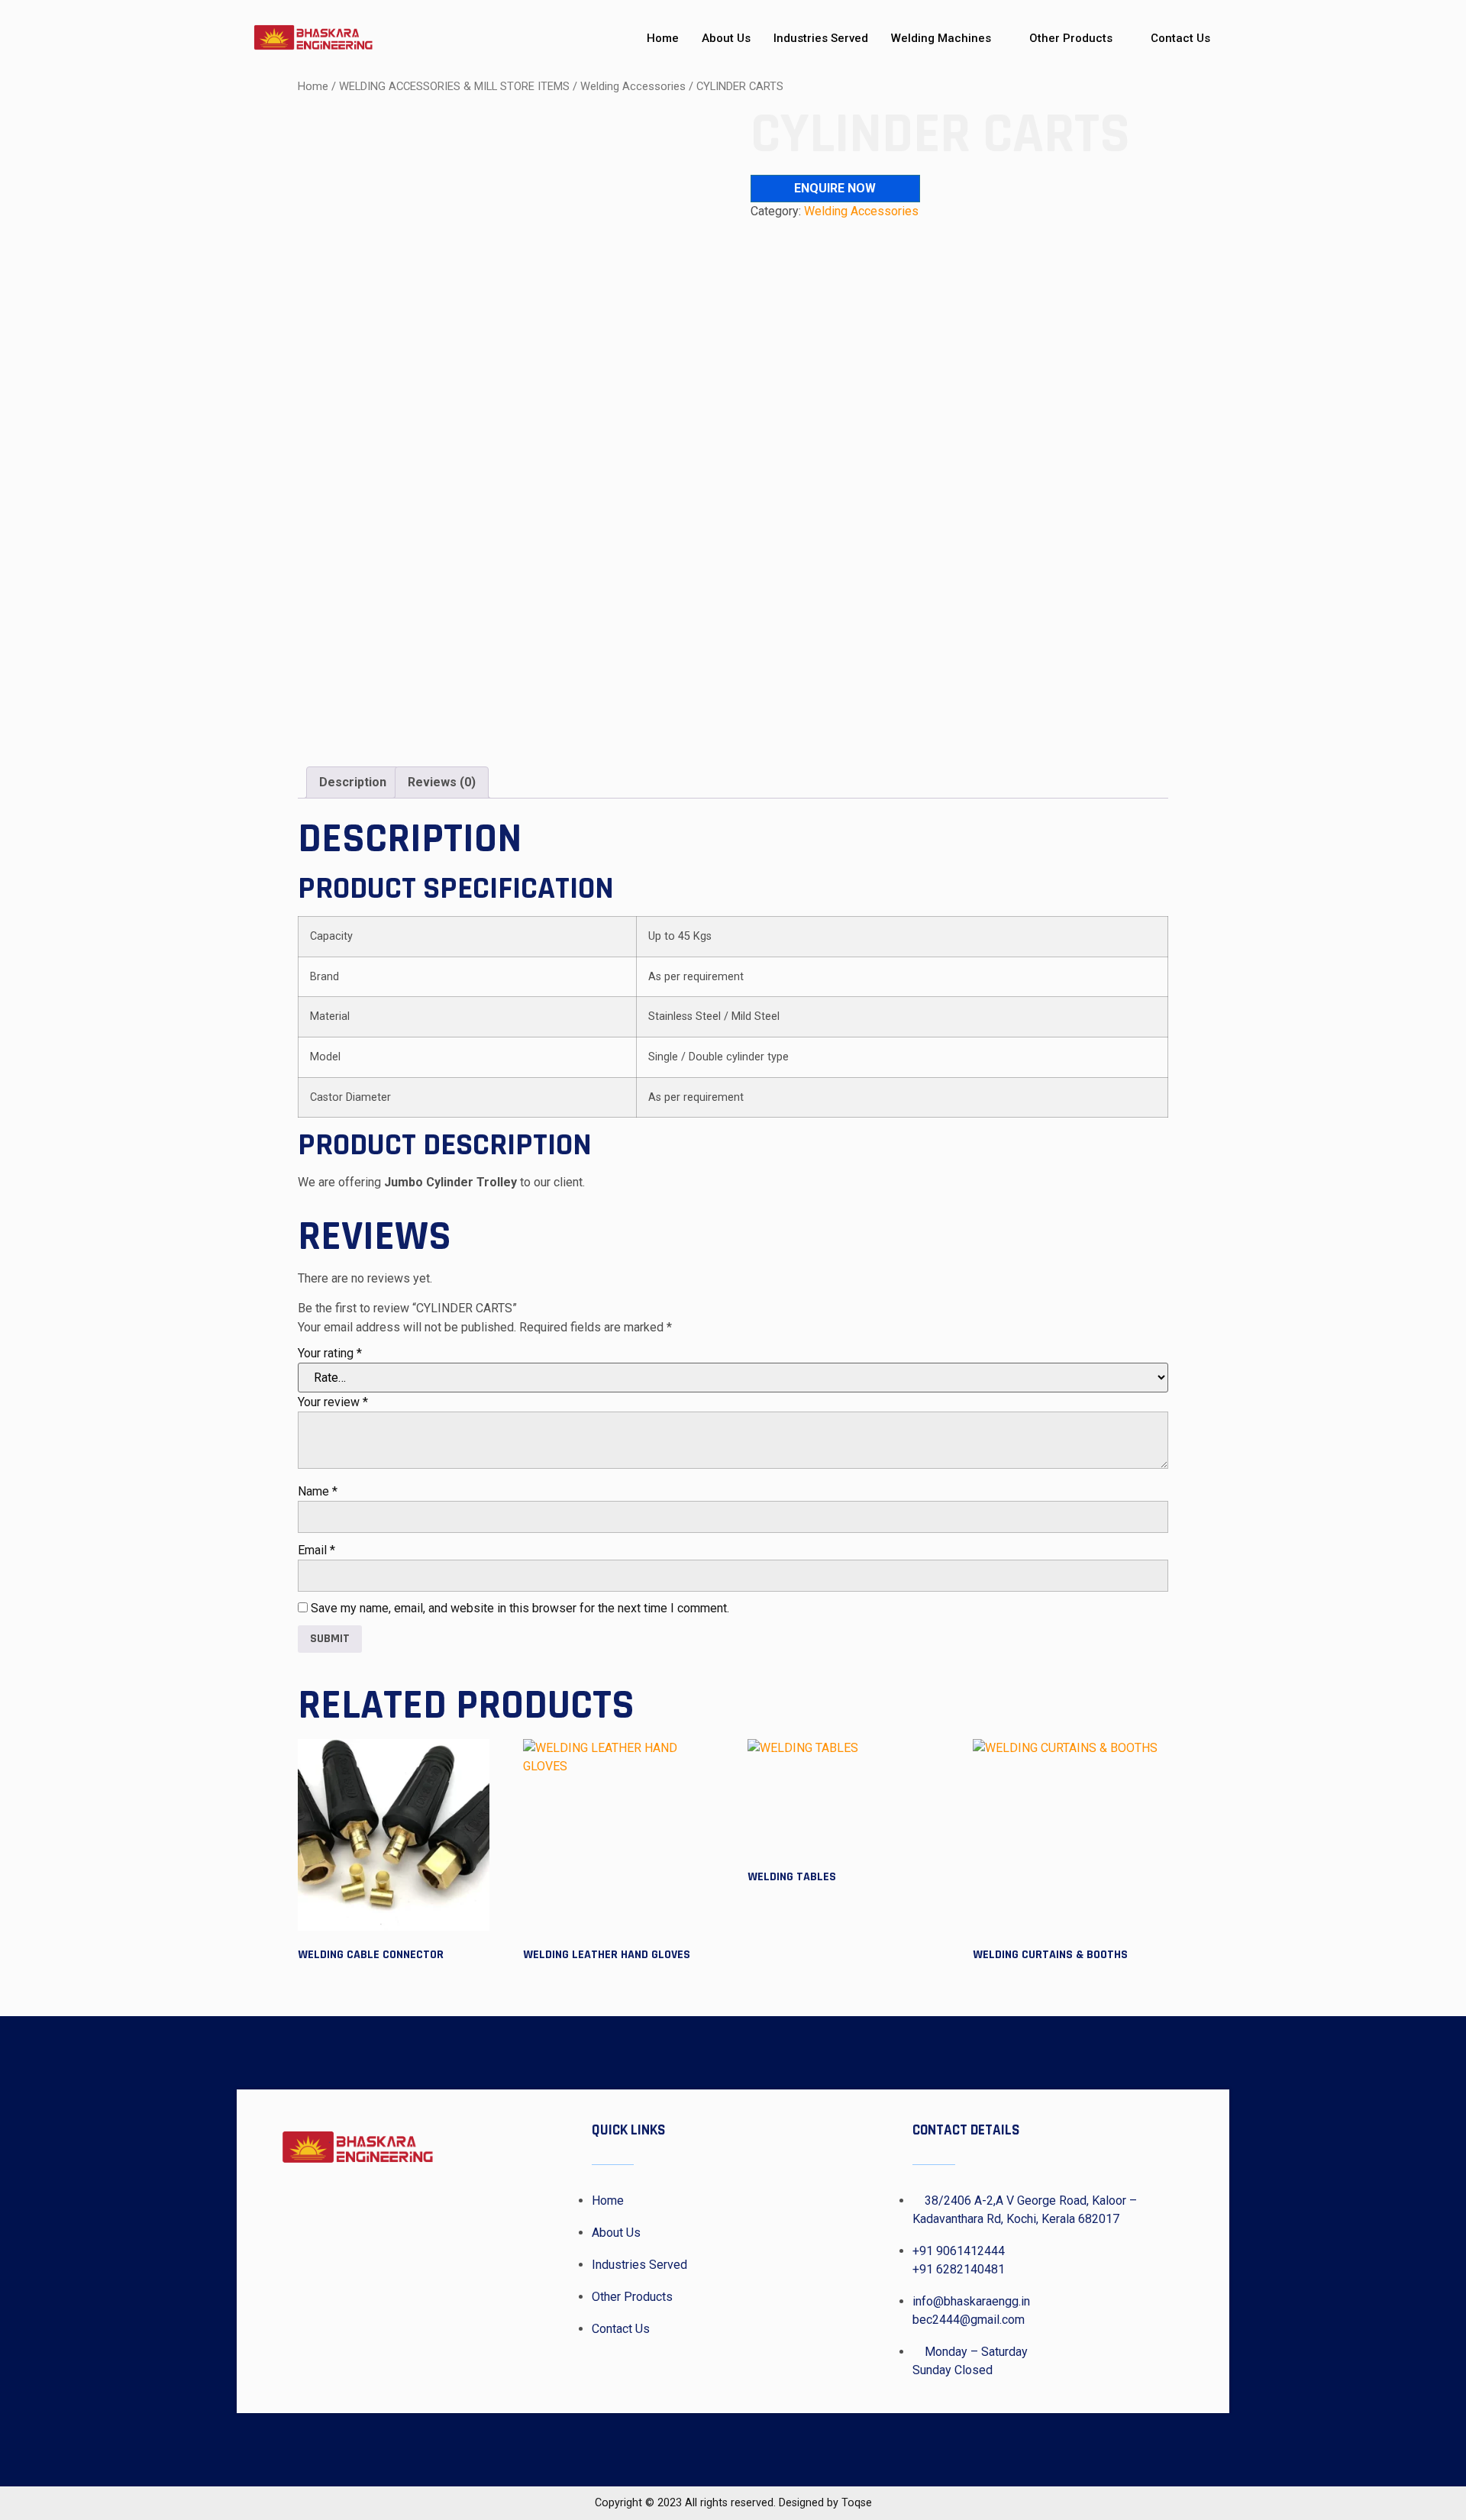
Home (663, 38)
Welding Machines (941, 38)
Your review (333, 1402)
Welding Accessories (633, 86)
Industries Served (821, 38)
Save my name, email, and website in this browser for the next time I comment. (520, 1608)
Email (316, 1550)
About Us (726, 38)
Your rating (330, 1353)
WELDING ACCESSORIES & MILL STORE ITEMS (454, 86)
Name (318, 1491)
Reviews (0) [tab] (442, 782)
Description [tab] (353, 782)
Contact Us (1180, 38)
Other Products (1071, 38)
